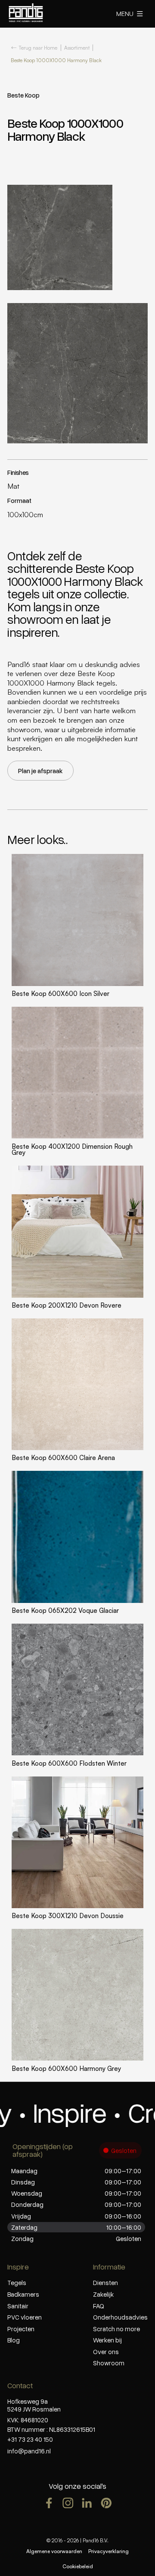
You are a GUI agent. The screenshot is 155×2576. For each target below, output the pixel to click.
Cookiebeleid (78, 2566)
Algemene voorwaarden (54, 2551)
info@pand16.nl (29, 2451)
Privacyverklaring (108, 2551)
